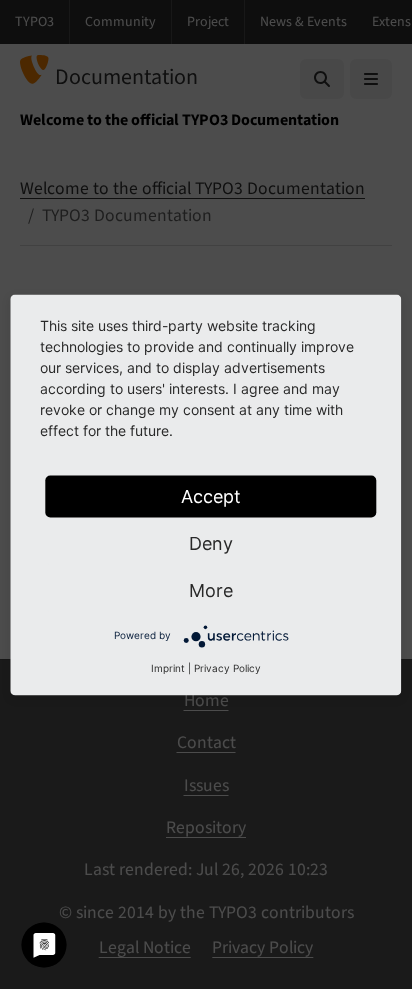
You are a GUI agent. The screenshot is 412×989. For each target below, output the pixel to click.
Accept (211, 495)
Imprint (168, 667)
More (211, 589)
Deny (211, 542)
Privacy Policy (227, 667)
